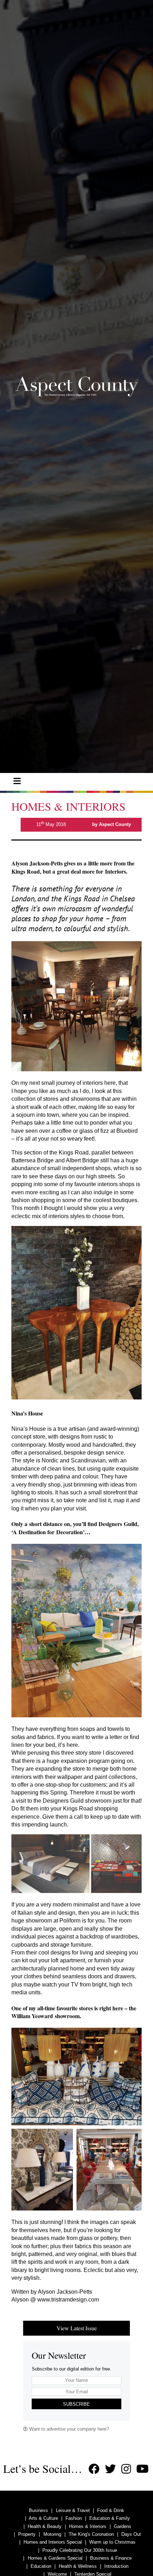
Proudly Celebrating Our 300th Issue (80, 2550)
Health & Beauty (45, 2526)
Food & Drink (111, 2510)
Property (27, 2534)
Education (41, 2566)
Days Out (131, 2534)
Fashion (74, 2518)
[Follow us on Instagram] (126, 2469)
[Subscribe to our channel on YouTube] (143, 2469)
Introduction (116, 2566)
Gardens (123, 2526)
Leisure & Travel (73, 2510)
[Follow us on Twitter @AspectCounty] (110, 2469)
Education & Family (110, 2518)
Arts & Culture (43, 2518)
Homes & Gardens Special (55, 2558)
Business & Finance (111, 2558)
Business (38, 2510)
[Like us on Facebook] (94, 2469)
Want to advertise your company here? (68, 2429)
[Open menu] (17, 781)
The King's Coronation (91, 2534)
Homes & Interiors (88, 2526)
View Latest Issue (77, 2328)
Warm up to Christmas (112, 2542)
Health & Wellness (78, 2566)
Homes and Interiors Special (53, 2542)
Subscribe (76, 2404)
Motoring (52, 2534)
